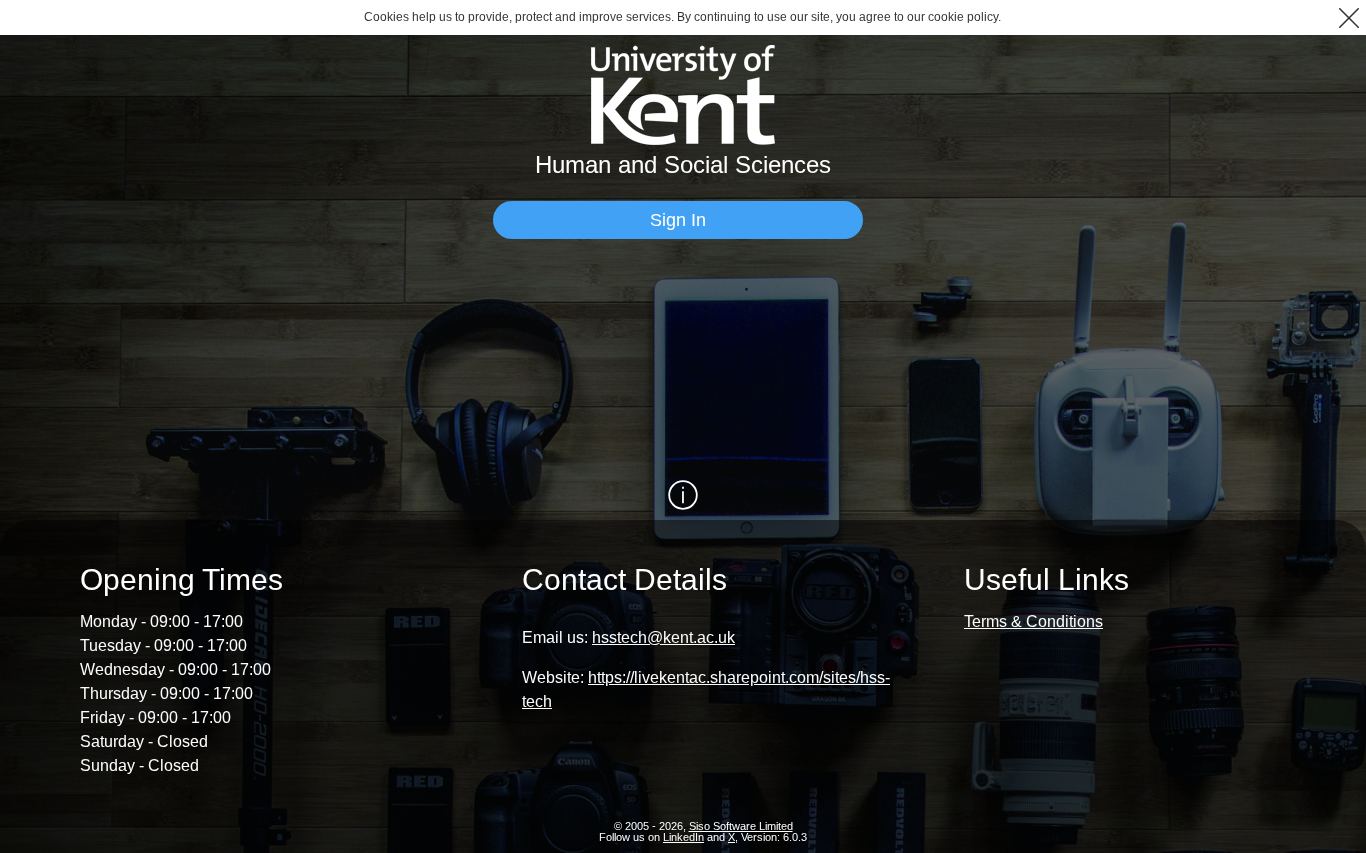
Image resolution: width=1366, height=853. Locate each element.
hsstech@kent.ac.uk (663, 637)
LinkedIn (683, 837)
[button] (1348, 17)
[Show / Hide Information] (683, 495)
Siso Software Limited (741, 826)
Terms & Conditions (1033, 621)
